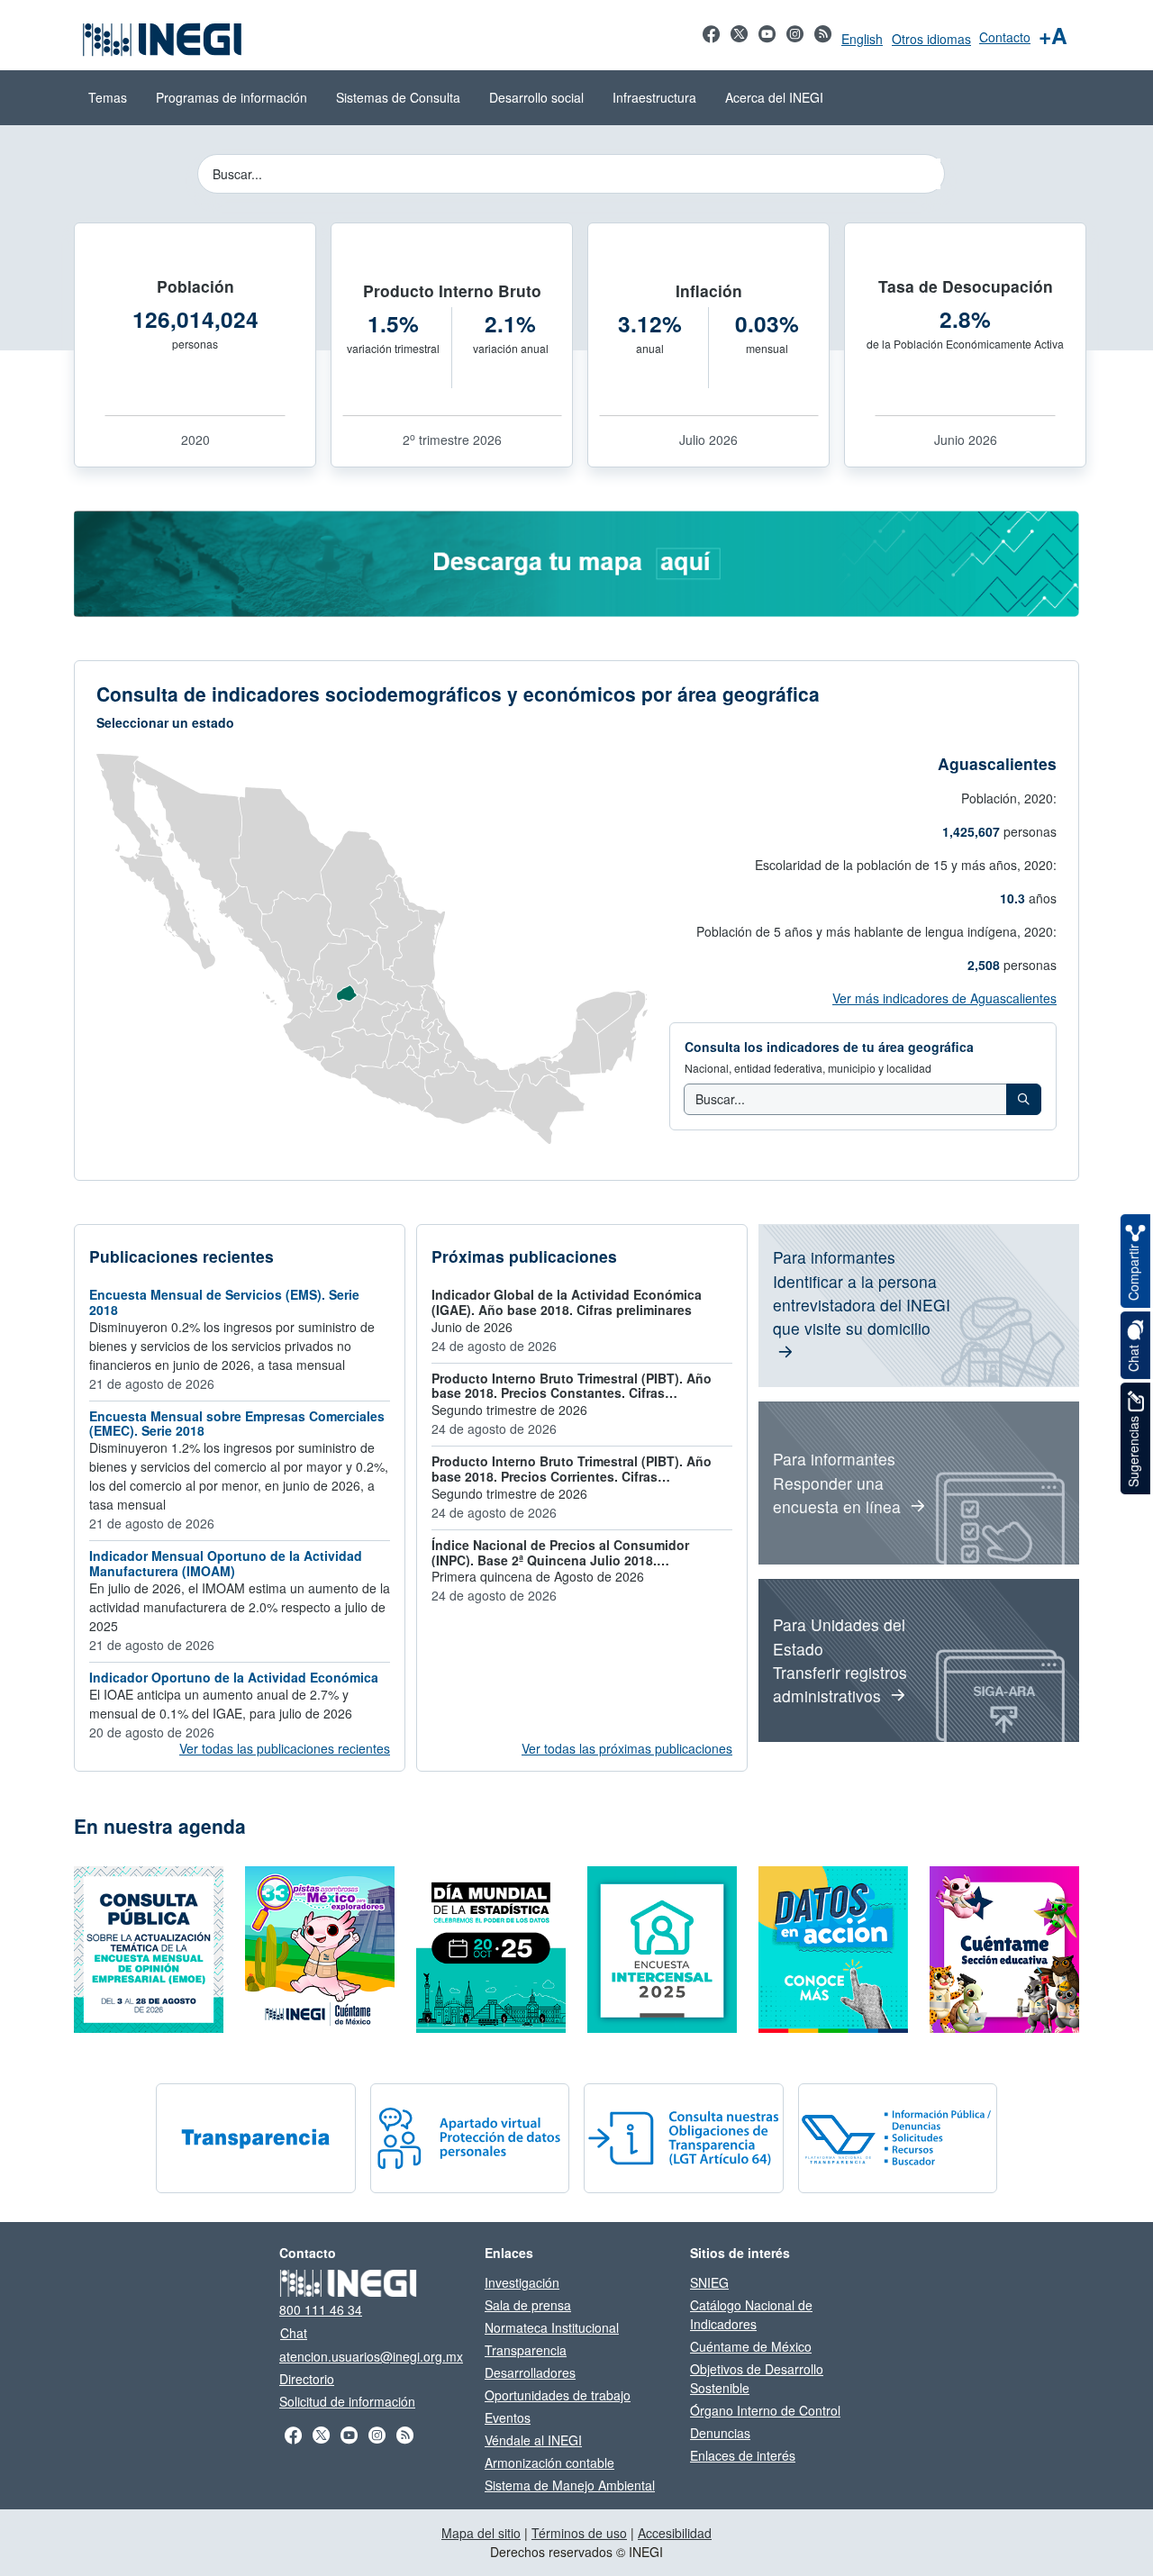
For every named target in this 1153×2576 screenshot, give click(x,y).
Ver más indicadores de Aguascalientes (944, 998)
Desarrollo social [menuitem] (536, 97)
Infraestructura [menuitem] (654, 97)
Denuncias (720, 2433)
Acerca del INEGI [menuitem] (774, 97)
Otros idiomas (931, 39)
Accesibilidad (675, 2533)
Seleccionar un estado (165, 722)
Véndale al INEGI (533, 2440)
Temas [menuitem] (108, 97)
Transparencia (526, 2350)
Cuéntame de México (751, 2346)
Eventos (508, 2417)
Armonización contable (549, 2463)
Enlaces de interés (743, 2455)
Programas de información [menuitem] (232, 97)
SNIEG (709, 2282)
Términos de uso (579, 2533)
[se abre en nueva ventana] (711, 43)
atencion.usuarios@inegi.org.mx (371, 2356)
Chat (294, 2333)
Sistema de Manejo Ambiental (570, 2485)
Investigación (522, 2282)
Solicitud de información (347, 2401)
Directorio (307, 2379)
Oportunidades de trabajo (558, 2395)
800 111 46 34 (321, 2309)
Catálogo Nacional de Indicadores (751, 2314)
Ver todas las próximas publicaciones (627, 1748)
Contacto (1005, 37)
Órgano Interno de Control (765, 2410)
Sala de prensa (528, 2305)
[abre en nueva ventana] (576, 562)
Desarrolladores (530, 2372)
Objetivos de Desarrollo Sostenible (757, 2378)
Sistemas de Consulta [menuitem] (398, 97)
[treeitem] (1024, 1099)
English (862, 39)
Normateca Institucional (552, 2327)
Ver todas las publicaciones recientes (285, 1748)
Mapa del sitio (481, 2533)
